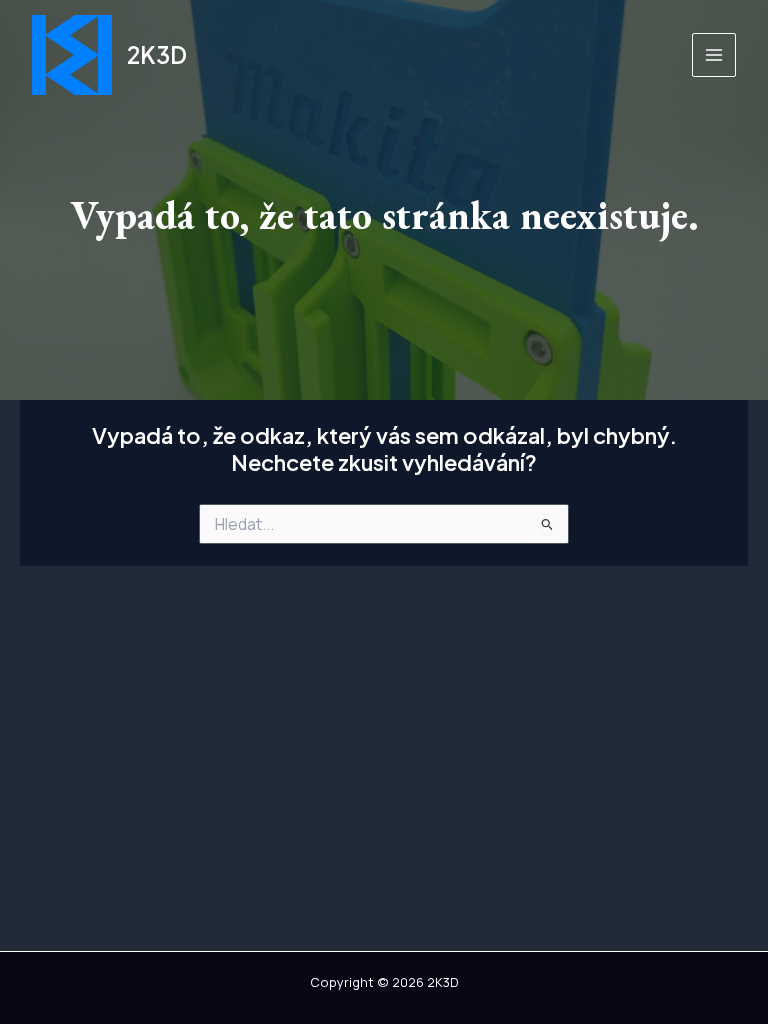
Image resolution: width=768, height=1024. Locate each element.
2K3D (157, 54)
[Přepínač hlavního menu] (714, 55)
